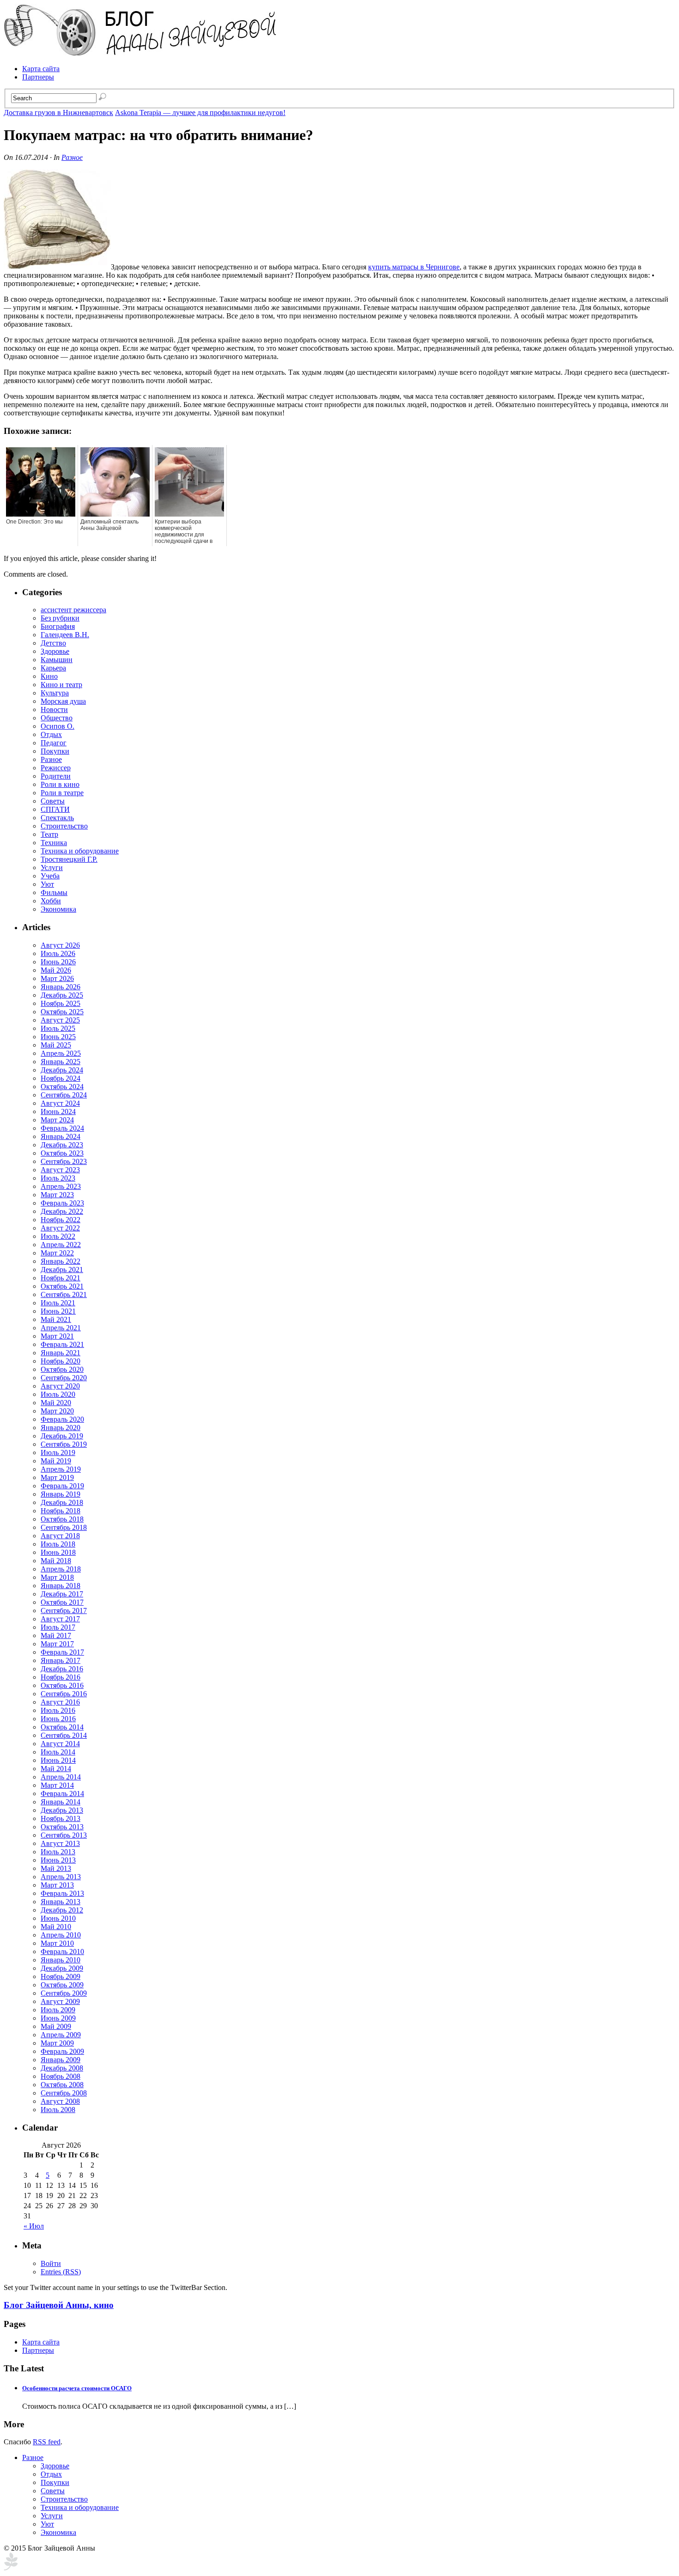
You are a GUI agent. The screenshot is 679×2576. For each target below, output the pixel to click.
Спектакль (57, 818)
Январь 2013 (61, 1902)
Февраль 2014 (62, 1793)
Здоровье (55, 651)
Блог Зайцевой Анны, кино (59, 2305)
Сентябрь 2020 (64, 1378)
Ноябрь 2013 (61, 1818)
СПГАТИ (55, 809)
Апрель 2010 (61, 1935)
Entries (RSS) (61, 2272)
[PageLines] (11, 2568)
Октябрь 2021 (62, 1286)
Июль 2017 (58, 1627)
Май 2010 (56, 1927)
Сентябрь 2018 (64, 1527)
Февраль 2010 (62, 1952)
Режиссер (56, 768)
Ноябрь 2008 (61, 2076)
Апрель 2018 (61, 1569)
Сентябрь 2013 (64, 1835)
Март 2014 (57, 1785)
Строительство (64, 826)
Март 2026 (57, 978)
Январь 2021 (61, 1353)
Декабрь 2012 (62, 1910)
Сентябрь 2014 (64, 1735)
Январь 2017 (61, 1660)
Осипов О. (58, 726)
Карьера (53, 668)
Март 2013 (57, 1885)
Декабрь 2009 (62, 1968)
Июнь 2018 (58, 1552)
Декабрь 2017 (62, 1594)
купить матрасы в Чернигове (414, 267)
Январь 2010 (61, 1960)
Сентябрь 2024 (64, 1095)
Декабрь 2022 (62, 1211)
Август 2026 (60, 945)
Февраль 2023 (62, 1203)
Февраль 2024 (62, 1128)
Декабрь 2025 (62, 995)
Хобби (51, 901)
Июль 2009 (58, 2010)
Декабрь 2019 (62, 1436)
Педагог (54, 743)
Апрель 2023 (61, 1186)
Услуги (52, 868)
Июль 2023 (58, 1178)
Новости (54, 709)
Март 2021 (57, 1336)
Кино (49, 676)
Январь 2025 (61, 1062)
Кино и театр (61, 685)
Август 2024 (60, 1103)
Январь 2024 (61, 1136)
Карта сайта (41, 69)
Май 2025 (56, 1045)
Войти (51, 2263)
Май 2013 (56, 1868)
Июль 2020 (58, 1394)
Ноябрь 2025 (61, 1003)
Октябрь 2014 (62, 1727)
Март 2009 (57, 2043)
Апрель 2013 (61, 1877)
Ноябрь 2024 (61, 1078)
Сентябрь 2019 (64, 1444)
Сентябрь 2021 (64, 1294)
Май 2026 (56, 970)
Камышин (57, 660)
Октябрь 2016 (62, 1685)
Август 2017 (60, 1619)
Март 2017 (57, 1644)
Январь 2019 (61, 1494)
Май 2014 (56, 1769)
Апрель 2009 (61, 2035)
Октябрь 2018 (62, 1519)
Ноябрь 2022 (61, 1220)
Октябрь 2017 (62, 1602)
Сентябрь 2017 (64, 1611)
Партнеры (38, 77)
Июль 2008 (58, 2110)
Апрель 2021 (61, 1328)
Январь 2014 (61, 1802)
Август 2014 (60, 1744)
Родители (56, 776)
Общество (57, 718)
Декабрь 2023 (62, 1145)
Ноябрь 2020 (61, 1361)
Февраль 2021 (62, 1344)
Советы (53, 801)
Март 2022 (57, 1253)
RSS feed (47, 2442)
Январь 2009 (61, 2060)
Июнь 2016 (58, 1719)
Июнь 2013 (58, 1860)
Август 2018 (60, 1536)
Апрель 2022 (61, 1245)
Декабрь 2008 (62, 2068)
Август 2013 (60, 1843)
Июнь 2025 (58, 1037)
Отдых (51, 734)
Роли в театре (62, 793)
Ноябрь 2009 (61, 1976)
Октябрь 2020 (62, 1369)
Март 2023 (57, 1195)
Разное (72, 157)
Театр (49, 834)
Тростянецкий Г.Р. (69, 859)
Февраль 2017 (62, 1652)
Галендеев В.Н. (65, 635)
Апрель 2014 (61, 1777)
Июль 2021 (58, 1303)
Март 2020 (57, 1411)
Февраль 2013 (62, 1893)
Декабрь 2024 (62, 1070)
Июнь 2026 (58, 962)
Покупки (55, 751)
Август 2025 (60, 1020)
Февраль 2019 (62, 1486)
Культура (55, 693)
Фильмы (54, 892)
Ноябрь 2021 (61, 1278)
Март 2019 (57, 1477)
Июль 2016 (58, 1710)
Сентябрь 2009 (64, 1993)
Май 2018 (56, 1561)
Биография (58, 626)
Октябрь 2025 (62, 1012)
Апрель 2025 (61, 1053)
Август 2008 (60, 2101)
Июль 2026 (58, 953)
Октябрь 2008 (62, 2085)
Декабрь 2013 (62, 1810)
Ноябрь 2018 (61, 1511)
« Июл (34, 2226)
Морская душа (63, 701)
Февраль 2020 (62, 1419)
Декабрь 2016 (62, 1669)
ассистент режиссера (73, 610)
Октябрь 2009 (62, 1985)
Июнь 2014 (58, 1760)
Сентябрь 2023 (64, 1161)
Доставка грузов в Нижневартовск (58, 113)
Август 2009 (60, 2001)
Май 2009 (56, 2026)
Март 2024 (57, 1120)
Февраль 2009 (62, 2051)
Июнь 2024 (58, 1111)
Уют (47, 884)
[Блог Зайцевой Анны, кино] (142, 53)
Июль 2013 (58, 1852)
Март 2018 (57, 1577)
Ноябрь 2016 (61, 1677)
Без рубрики (60, 618)
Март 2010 (57, 1943)
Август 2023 (60, 1170)
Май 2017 (56, 1635)
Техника (54, 843)
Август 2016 (60, 1702)
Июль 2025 (58, 1028)
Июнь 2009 (58, 2018)
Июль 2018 (58, 1544)
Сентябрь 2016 (64, 1694)
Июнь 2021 (58, 1311)
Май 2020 (56, 1403)
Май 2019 (56, 1461)
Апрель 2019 (61, 1469)
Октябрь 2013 (62, 1827)
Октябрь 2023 (62, 1153)
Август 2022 (60, 1228)
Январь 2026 (61, 987)
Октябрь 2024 (62, 1087)
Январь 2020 (61, 1428)
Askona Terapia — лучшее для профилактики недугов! (200, 113)
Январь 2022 (61, 1261)
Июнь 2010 (58, 1918)
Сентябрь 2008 (64, 2093)
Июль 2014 (58, 1752)
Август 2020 (60, 1386)
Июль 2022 (58, 1236)
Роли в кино (60, 784)
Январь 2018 (61, 1586)
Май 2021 (56, 1319)
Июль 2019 (58, 1452)
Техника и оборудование (80, 851)
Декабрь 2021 (62, 1270)
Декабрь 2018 (62, 1502)
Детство (53, 643)
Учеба (50, 876)
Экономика (58, 909)
